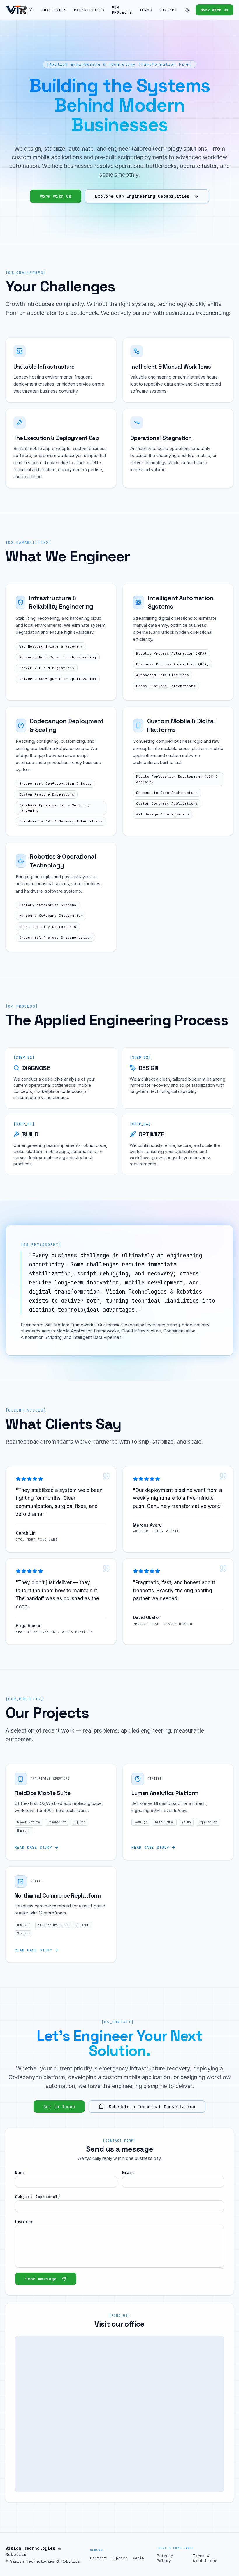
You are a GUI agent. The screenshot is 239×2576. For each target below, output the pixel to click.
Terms (146, 10)
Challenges (54, 10)
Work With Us (215, 10)
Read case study (34, 1847)
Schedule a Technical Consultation (152, 2107)
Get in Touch (59, 2107)
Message (24, 2221)
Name (20, 2173)
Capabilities (89, 10)
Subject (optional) (38, 2197)
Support (119, 2558)
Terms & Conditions (205, 2558)
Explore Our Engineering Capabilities (142, 196)
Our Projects (122, 10)
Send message (41, 2279)
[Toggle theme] (187, 10)
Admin (138, 2558)
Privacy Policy (165, 2558)
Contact (168, 10)
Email (128, 2173)
